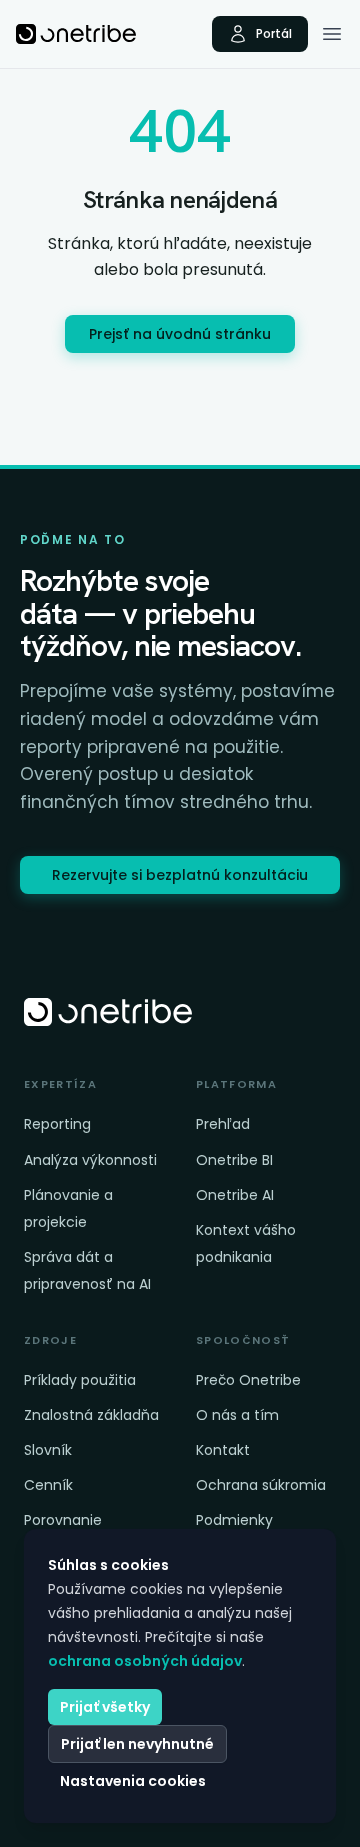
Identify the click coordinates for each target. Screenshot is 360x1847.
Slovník (48, 1450)
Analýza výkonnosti (90, 1160)
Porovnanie (63, 1520)
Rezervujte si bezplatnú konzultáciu (180, 875)
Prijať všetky (105, 1707)
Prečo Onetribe (248, 1380)
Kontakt (223, 1450)
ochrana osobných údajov (145, 1661)
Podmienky (234, 1520)
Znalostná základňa (91, 1415)
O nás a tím (237, 1415)
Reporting (57, 1124)
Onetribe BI (234, 1160)
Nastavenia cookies (133, 1781)
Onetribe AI (235, 1195)
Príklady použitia (80, 1380)
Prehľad (223, 1124)
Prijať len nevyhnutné (137, 1744)
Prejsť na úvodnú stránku (180, 334)
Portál (274, 33)
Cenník (48, 1485)
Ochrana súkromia (261, 1485)
